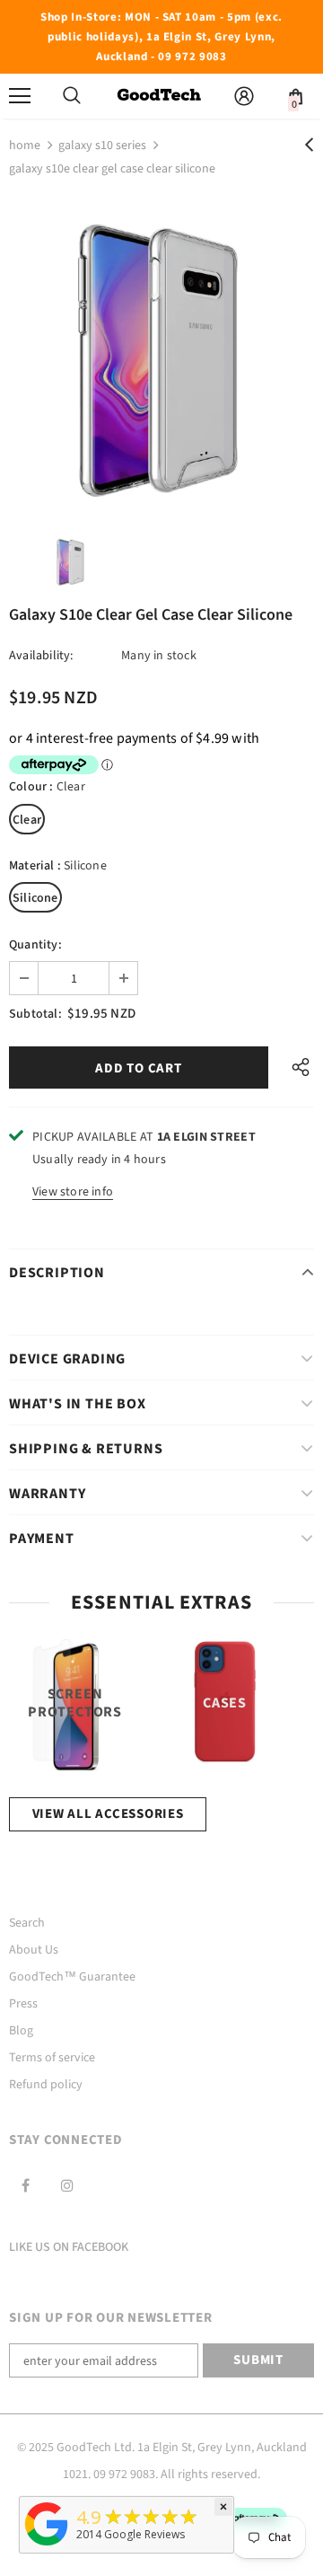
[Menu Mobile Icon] (20, 96)
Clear (27, 820)
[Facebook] (25, 2185)
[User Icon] (244, 96)
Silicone (35, 898)
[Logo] (159, 96)
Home (25, 146)
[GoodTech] (47, 2546)
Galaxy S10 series (102, 146)
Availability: (41, 656)
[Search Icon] (72, 96)
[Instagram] (67, 2185)
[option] (161, 356)
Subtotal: (35, 1014)
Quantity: (35, 945)
